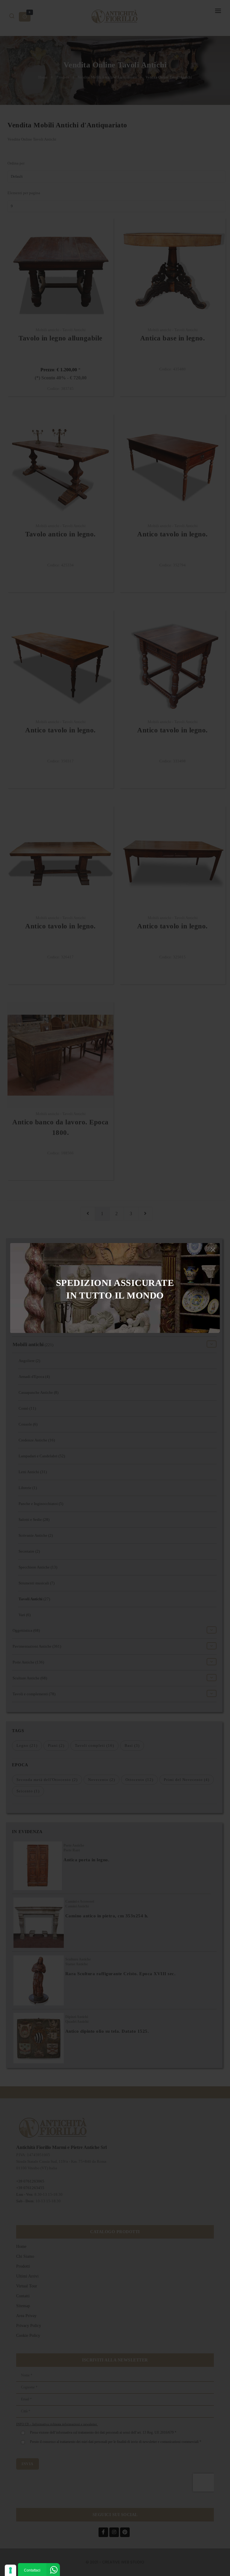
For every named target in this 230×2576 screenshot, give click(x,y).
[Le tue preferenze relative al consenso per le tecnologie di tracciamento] (10, 2570)
